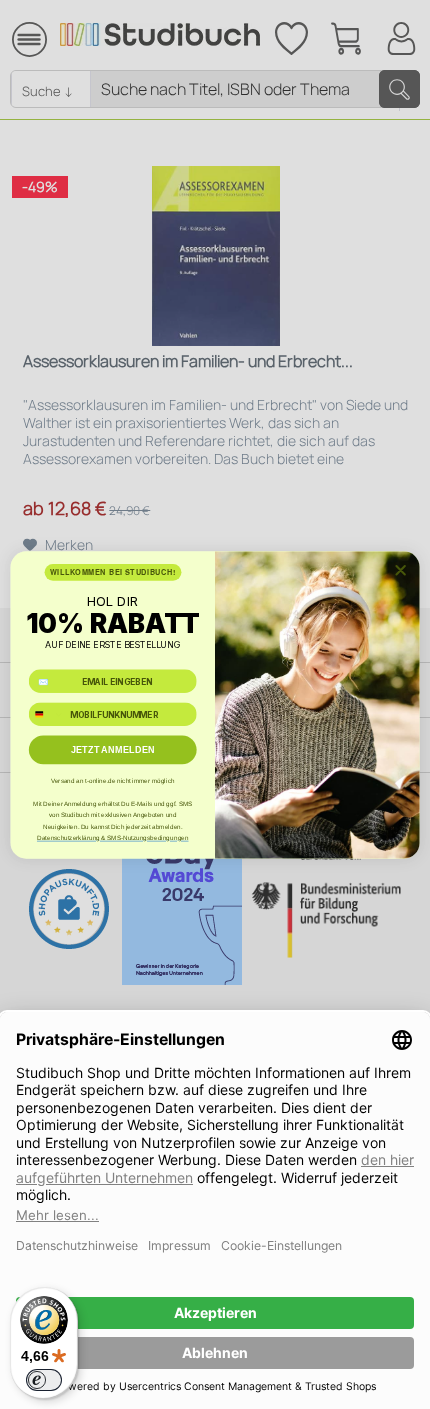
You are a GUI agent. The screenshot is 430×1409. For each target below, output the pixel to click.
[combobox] (46, 713)
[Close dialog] (400, 569)
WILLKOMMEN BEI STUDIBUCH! (113, 572)
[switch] (44, 1380)
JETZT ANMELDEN (113, 749)
